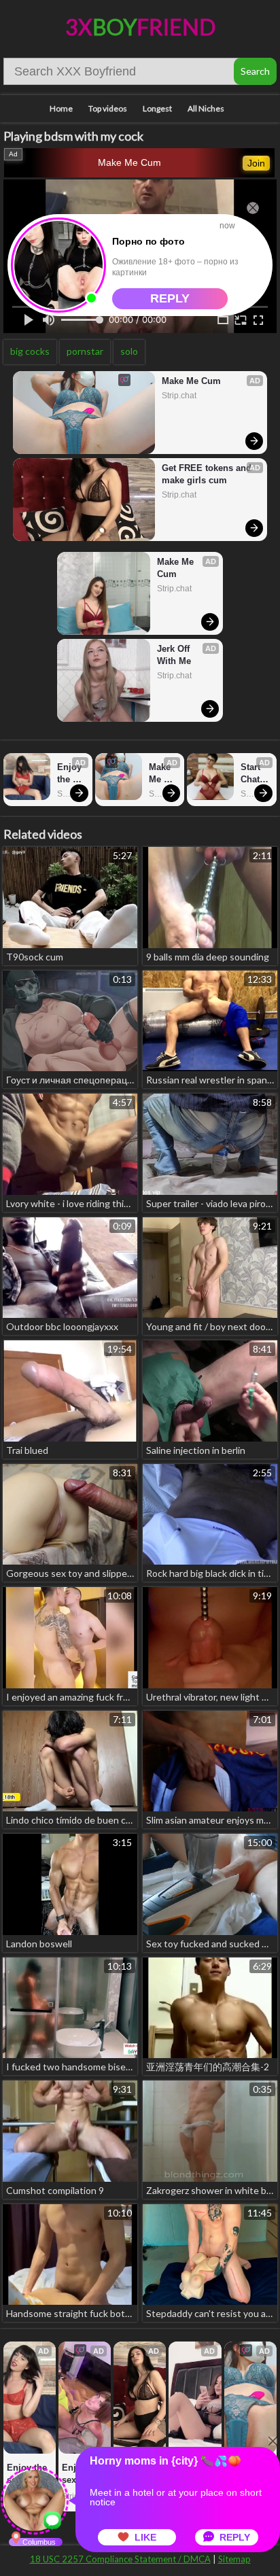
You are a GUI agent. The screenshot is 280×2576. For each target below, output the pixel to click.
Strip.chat (179, 396)
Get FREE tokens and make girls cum (208, 474)
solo (129, 351)
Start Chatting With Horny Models (255, 774)
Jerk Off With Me (175, 655)
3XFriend (140, 27)
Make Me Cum (129, 162)
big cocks (30, 351)
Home (61, 108)
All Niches (206, 108)
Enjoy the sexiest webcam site (71, 774)
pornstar (85, 351)
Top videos (108, 108)
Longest (157, 108)
